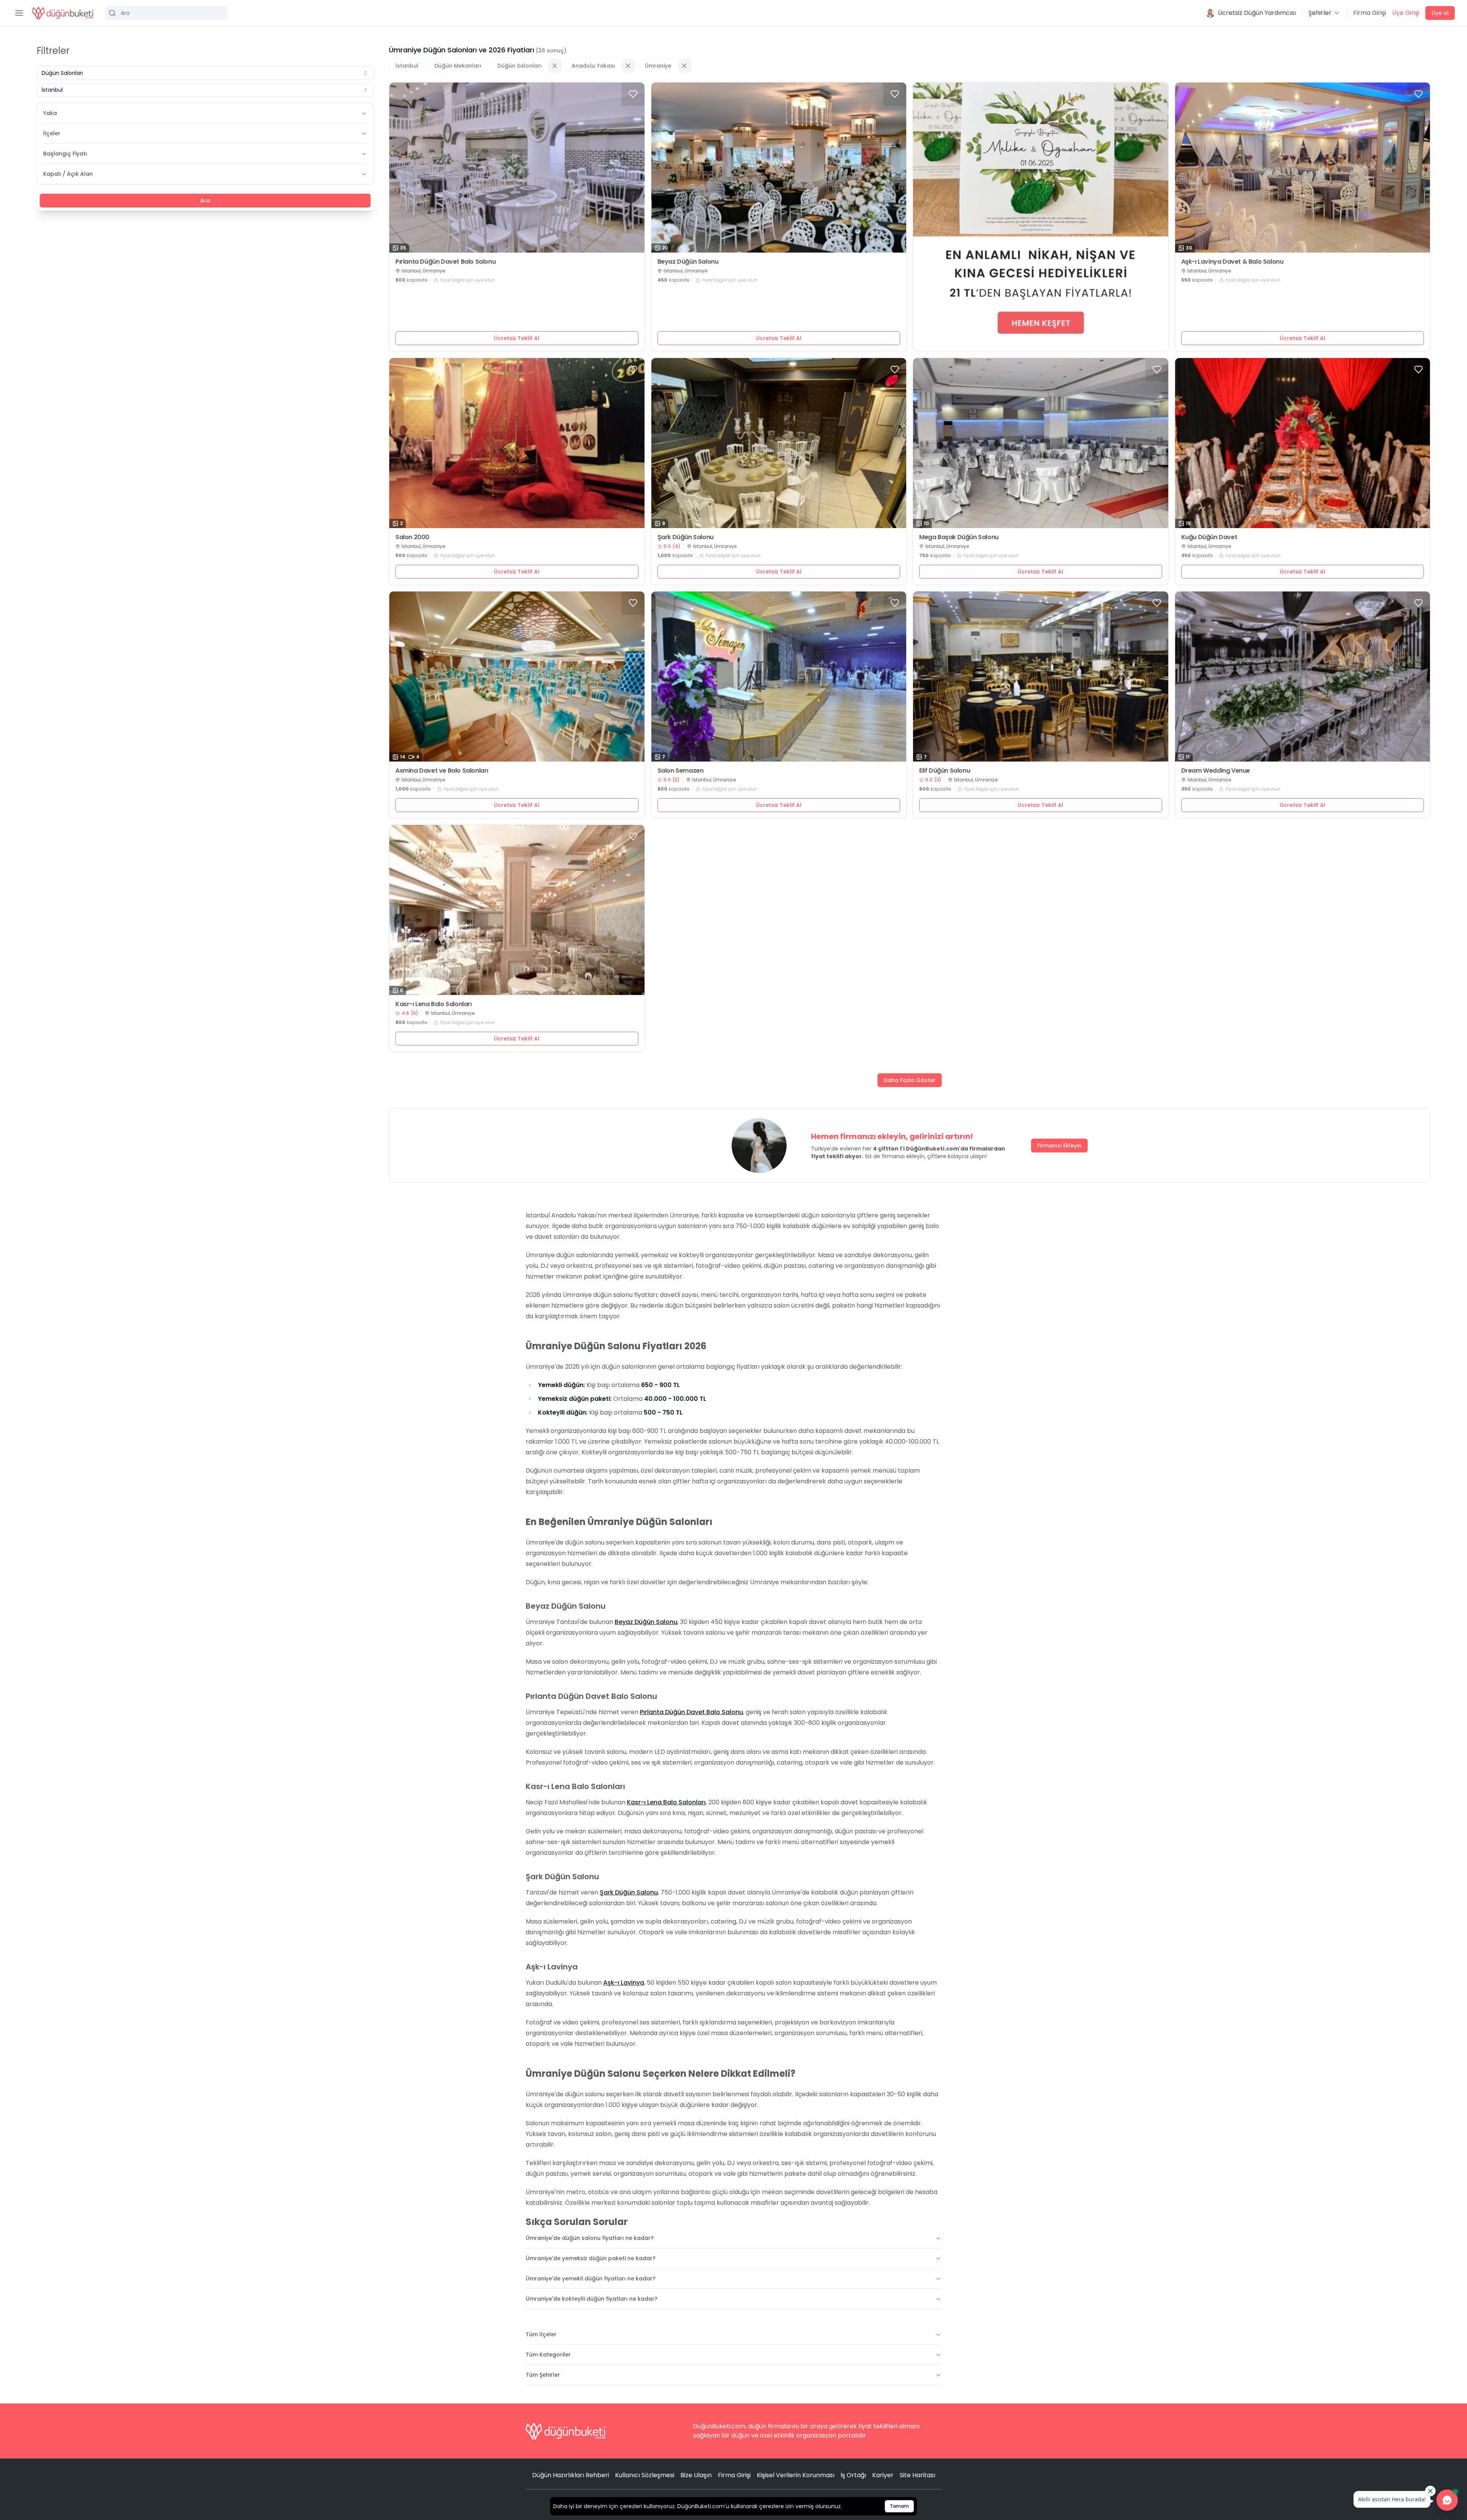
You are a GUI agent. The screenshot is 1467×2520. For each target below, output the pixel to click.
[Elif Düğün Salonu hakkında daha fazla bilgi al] (1041, 677)
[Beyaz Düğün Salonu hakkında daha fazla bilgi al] (779, 168)
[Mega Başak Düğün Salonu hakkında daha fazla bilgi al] (1041, 443)
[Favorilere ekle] (633, 94)
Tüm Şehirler (543, 2375)
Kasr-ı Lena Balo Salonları (434, 1004)
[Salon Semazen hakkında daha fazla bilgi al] (779, 677)
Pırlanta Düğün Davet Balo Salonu (445, 262)
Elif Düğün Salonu (945, 771)
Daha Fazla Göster (910, 1080)
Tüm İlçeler (541, 2334)
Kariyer (883, 2475)
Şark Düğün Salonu (686, 537)
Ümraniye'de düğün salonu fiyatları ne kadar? (590, 2238)
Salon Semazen (681, 771)
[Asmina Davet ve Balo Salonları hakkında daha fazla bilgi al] (517, 677)
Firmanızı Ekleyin (1059, 1146)
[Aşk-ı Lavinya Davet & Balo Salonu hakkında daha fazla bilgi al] (1303, 168)
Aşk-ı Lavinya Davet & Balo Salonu (1232, 262)
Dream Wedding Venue (1216, 771)
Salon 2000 (412, 537)
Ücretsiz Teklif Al (517, 338)
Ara (205, 201)
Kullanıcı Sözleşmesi (645, 2475)
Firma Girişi (1370, 13)
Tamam (899, 2506)
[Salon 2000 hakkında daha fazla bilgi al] (517, 443)
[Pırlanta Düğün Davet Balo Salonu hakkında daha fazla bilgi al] (517, 168)
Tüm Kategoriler (548, 2355)
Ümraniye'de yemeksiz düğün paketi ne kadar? (591, 2258)
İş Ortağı (853, 2475)
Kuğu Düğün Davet (1209, 537)
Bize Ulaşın (696, 2475)
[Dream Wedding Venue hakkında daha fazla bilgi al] (1303, 677)
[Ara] (167, 13)
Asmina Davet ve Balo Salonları (442, 771)
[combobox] (205, 73)
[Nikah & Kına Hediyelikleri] (1041, 217)
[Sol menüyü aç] (19, 13)
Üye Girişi (1406, 13)
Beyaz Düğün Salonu (688, 262)
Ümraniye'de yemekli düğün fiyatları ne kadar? (591, 2279)
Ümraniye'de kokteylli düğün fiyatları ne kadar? (592, 2299)
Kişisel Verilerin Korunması (796, 2475)
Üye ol (1440, 13)
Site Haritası (917, 2475)
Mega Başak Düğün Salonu (959, 537)
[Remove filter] (555, 66)
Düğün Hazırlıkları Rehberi (571, 2475)
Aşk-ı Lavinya (624, 1983)
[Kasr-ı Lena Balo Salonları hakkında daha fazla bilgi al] (517, 910)
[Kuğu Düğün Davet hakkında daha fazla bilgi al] (1303, 443)
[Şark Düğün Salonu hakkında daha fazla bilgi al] (779, 443)
